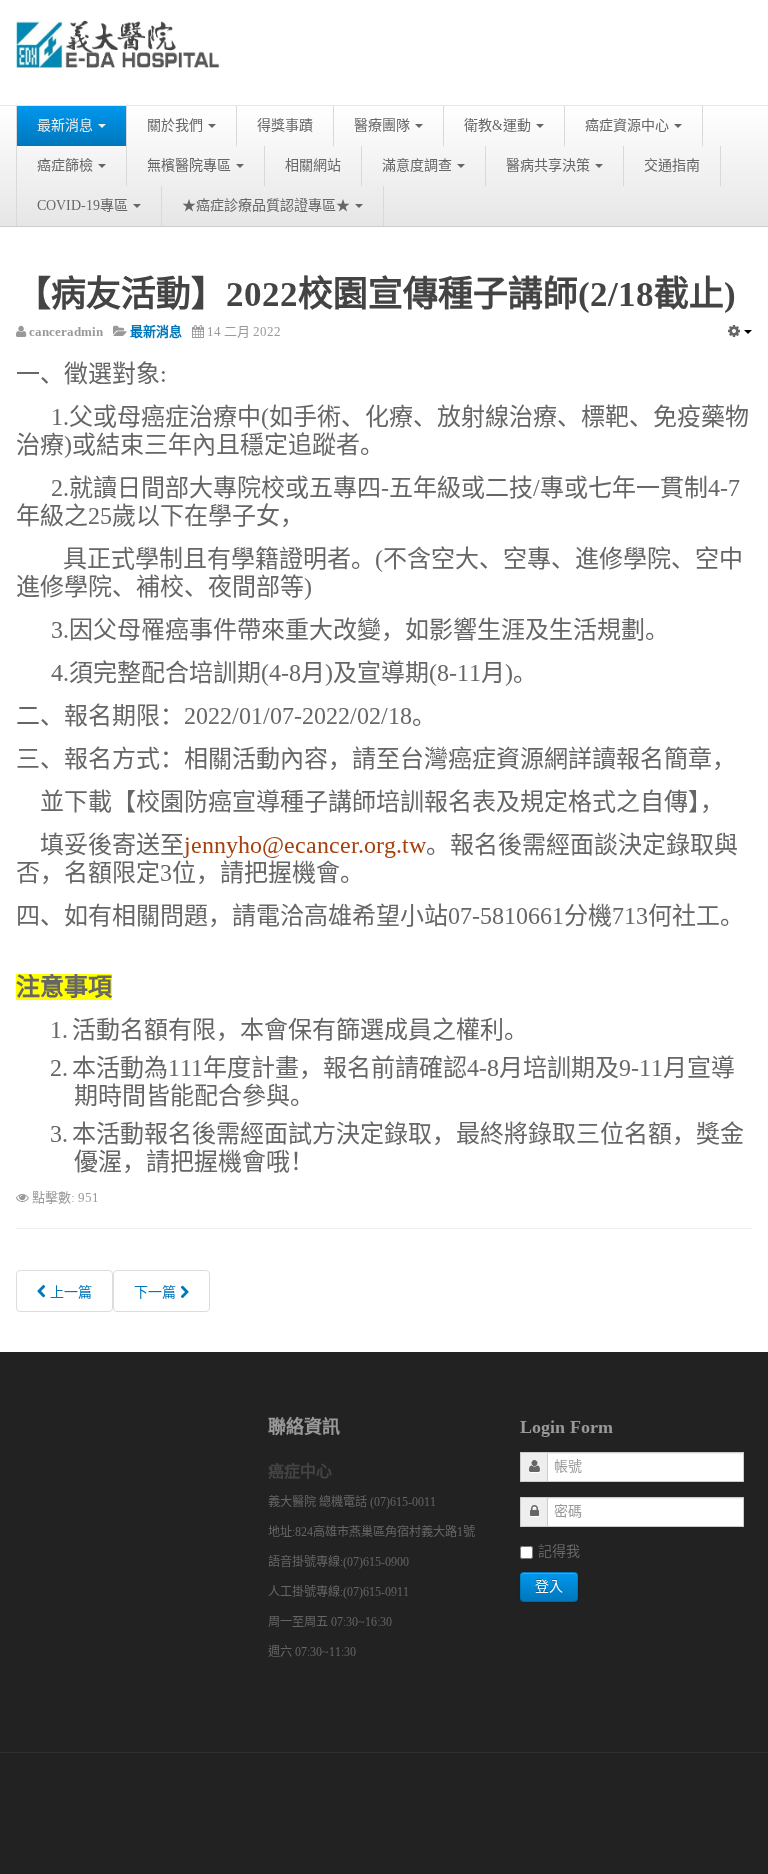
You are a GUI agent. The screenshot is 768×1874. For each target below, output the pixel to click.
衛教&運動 (497, 125)
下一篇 (157, 1292)
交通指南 (672, 165)
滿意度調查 (417, 165)
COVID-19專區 (82, 205)
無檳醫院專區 (189, 165)
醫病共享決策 (548, 165)
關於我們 (175, 125)
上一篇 (69, 1292)
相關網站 (313, 165)
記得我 (559, 1551)
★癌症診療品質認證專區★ (266, 205)
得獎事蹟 (285, 125)
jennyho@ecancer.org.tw (305, 845)
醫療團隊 (382, 125)
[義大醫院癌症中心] (118, 52)
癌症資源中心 (627, 125)
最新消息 (65, 125)
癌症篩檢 (65, 165)
